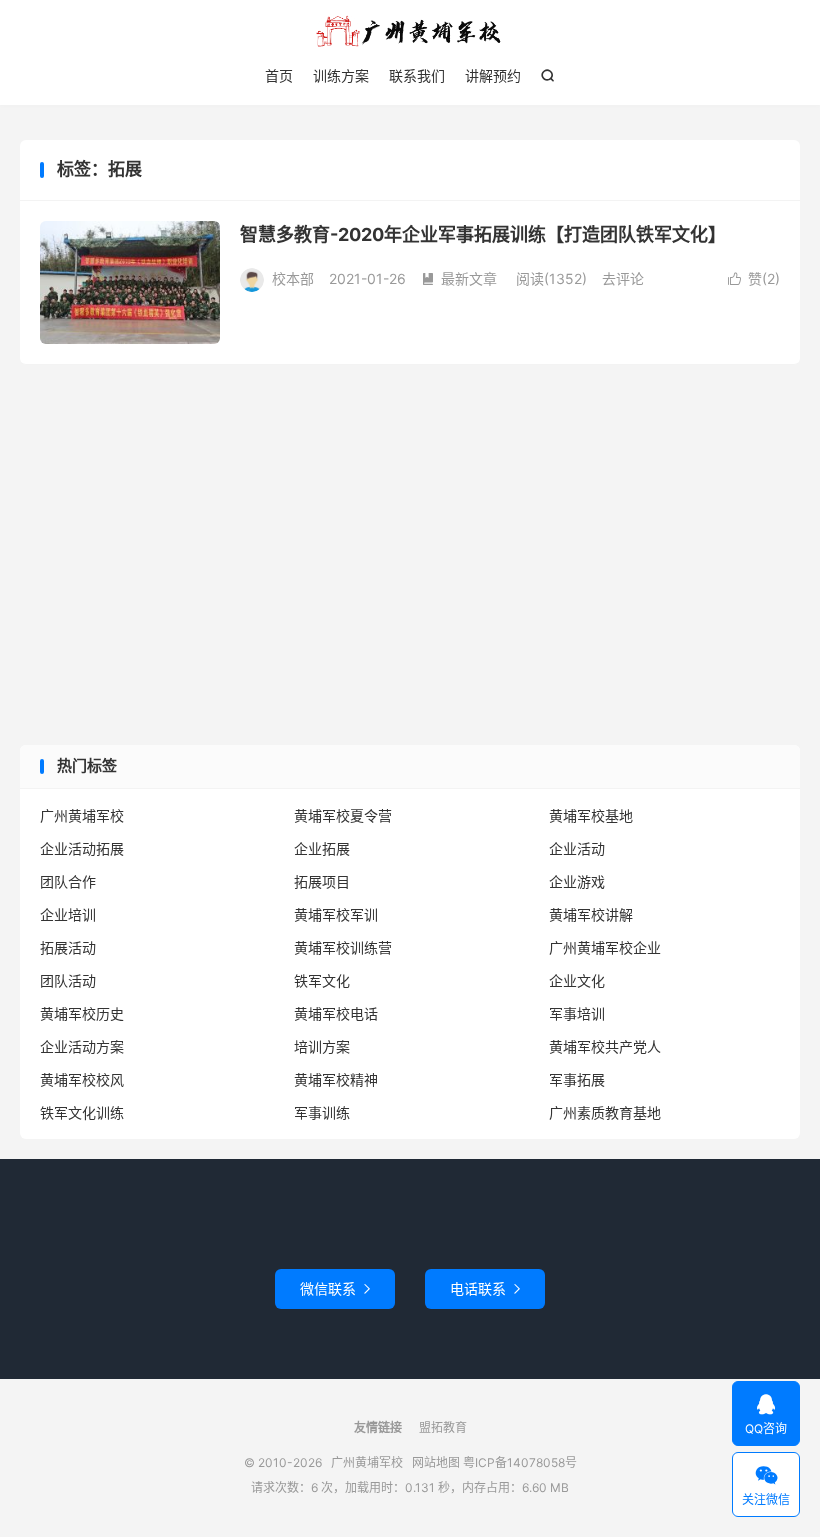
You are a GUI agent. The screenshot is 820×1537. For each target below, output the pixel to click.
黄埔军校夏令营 (343, 815)
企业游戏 (577, 881)
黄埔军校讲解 (591, 914)
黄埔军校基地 (591, 815)
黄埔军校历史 (82, 1013)
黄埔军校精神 (336, 1079)
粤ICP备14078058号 (520, 1462)
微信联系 (335, 1288)
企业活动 (577, 848)
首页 (279, 75)
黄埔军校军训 (336, 914)
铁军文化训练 (82, 1112)
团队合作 (68, 881)
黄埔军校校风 (82, 1079)
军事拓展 (577, 1079)
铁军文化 (322, 980)
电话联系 (485, 1288)
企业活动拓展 (82, 848)
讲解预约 (493, 75)
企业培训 (68, 914)
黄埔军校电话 (336, 1013)
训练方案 (341, 75)
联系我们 (417, 75)
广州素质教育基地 (605, 1112)
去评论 (623, 278)
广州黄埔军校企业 (605, 947)
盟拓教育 (443, 1427)
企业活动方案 (82, 1046)
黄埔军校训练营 (343, 947)
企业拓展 (322, 848)
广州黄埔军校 (410, 31)
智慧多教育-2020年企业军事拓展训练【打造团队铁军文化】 (483, 234)
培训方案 (322, 1046)
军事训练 (322, 1112)
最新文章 (459, 278)
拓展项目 (322, 881)
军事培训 (577, 1013)
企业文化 (577, 980)
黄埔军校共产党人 (605, 1046)
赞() (754, 278)
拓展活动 (68, 947)
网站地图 (436, 1462)
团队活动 (68, 980)
